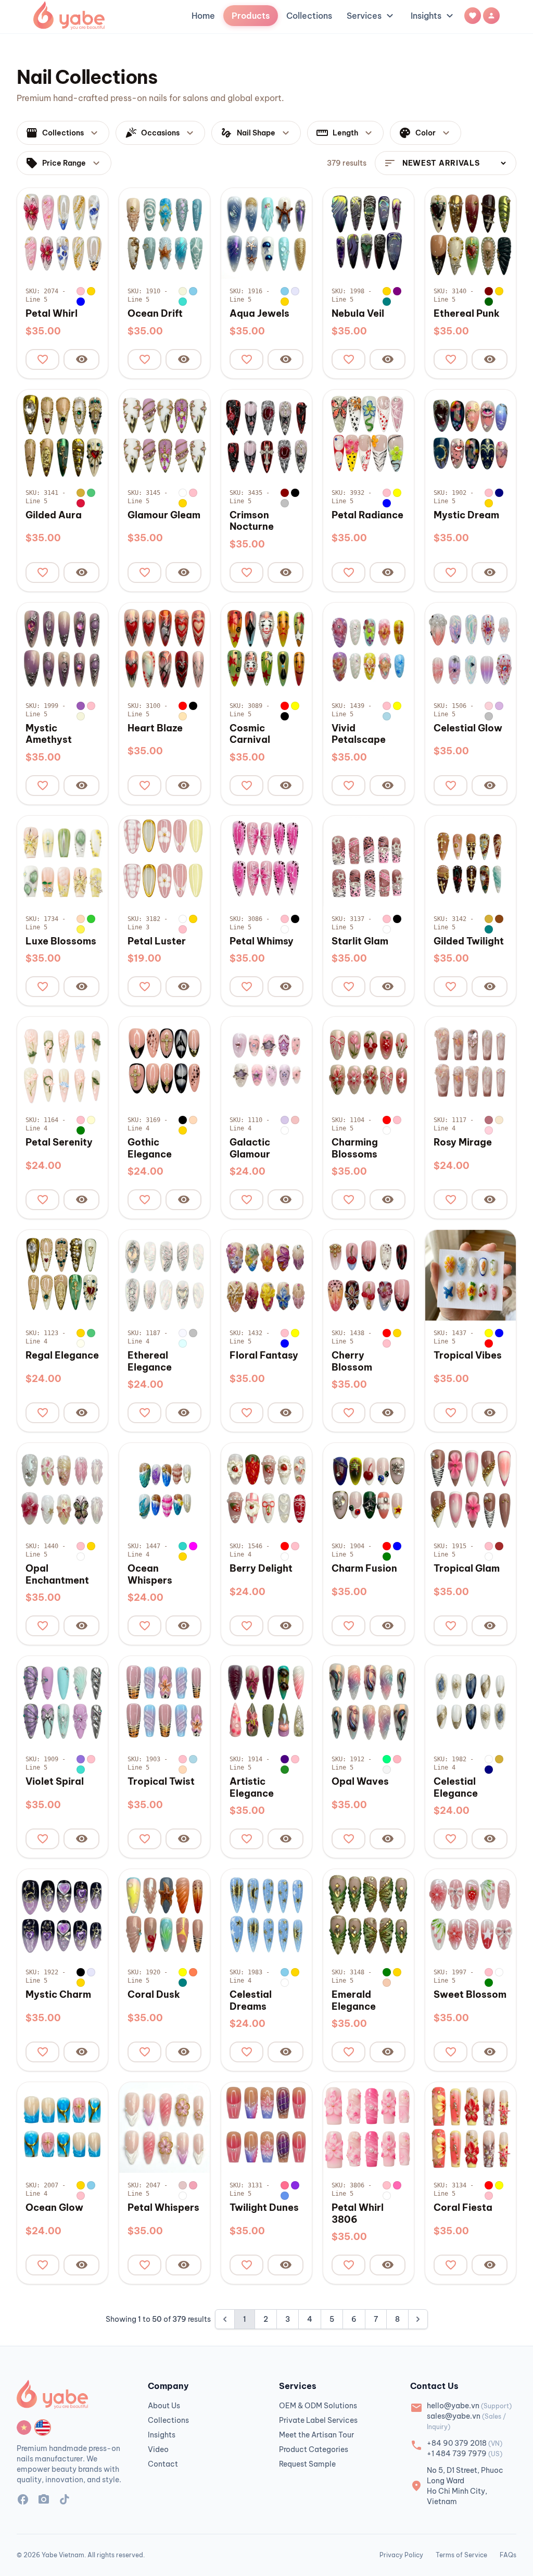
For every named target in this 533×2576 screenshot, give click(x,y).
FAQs (508, 2555)
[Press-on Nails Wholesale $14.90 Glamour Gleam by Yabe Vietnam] (164, 435)
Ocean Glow (54, 2208)
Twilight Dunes (264, 2208)
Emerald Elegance (354, 2001)
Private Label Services (318, 2420)
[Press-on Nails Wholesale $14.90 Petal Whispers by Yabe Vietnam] (164, 2127)
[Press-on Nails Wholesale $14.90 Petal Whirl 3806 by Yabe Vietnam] (369, 2127)
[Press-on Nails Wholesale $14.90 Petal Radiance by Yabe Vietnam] (369, 435)
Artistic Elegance (252, 1788)
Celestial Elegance (456, 1788)
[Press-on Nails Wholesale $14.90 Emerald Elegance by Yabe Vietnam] (369, 1914)
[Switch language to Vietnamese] (24, 2428)
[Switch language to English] (43, 2428)
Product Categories (314, 2449)
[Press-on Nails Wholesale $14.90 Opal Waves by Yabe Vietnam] (369, 1701)
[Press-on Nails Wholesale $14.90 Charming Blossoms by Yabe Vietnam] (369, 1062)
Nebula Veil (358, 314)
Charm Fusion (364, 1569)
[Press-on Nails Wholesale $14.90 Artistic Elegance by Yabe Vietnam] (266, 1701)
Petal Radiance (367, 515)
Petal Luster (157, 941)
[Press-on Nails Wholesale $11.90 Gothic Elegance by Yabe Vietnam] (164, 1062)
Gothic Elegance (150, 1148)
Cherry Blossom (352, 1361)
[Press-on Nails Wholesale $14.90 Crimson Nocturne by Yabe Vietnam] (266, 435)
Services (371, 16)
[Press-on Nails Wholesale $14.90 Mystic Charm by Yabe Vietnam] (62, 1914)
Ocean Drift (155, 314)
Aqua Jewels (259, 314)
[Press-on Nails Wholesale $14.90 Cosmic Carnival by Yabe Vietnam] (266, 648)
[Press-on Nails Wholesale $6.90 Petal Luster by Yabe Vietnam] (164, 861)
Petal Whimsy (262, 941)
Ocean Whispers (150, 1575)
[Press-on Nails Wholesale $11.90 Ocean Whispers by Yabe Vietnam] (164, 1488)
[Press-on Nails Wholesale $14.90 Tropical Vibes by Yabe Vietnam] (471, 1275)
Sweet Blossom (470, 1995)
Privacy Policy (401, 2555)
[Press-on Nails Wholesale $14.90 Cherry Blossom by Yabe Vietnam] (369, 1275)
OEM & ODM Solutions (318, 2406)
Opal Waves (360, 1782)
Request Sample (307, 2464)
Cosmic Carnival (250, 734)
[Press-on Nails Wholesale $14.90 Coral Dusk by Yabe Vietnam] (164, 1914)
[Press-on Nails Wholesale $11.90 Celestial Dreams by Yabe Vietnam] (266, 1914)
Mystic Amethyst (49, 734)
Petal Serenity (59, 1142)
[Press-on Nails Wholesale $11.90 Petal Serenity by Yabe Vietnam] (62, 1062)
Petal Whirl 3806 (358, 2214)
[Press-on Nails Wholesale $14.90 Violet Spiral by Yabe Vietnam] (62, 1701)
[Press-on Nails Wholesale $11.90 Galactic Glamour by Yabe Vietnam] (266, 1062)
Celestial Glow (468, 728)
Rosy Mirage (463, 1142)
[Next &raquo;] (418, 2319)
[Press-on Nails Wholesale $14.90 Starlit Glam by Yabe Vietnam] (369, 861)
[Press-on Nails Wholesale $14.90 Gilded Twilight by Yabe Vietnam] (471, 861)
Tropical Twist (161, 1782)
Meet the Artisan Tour (316, 2435)
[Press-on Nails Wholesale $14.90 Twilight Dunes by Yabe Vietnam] (266, 2127)
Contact (163, 2464)
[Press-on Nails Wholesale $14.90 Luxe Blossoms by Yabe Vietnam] (62, 861)
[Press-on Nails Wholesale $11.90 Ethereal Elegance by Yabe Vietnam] (164, 1275)
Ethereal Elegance (150, 1361)
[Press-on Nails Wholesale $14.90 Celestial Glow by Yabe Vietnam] (471, 648)
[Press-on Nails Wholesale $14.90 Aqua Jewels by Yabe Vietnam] (266, 233)
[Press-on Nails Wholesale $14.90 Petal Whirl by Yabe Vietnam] (62, 233)
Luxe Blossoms (61, 941)
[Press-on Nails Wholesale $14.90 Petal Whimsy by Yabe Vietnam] (266, 861)
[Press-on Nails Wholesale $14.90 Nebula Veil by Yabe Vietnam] (369, 233)
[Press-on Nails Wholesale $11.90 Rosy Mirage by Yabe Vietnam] (471, 1062)
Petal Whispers (163, 2208)
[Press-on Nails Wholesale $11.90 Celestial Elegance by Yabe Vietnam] (471, 1701)
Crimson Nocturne (252, 521)
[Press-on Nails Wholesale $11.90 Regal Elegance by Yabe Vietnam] (62, 1275)
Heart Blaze (155, 728)
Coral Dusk (154, 1995)
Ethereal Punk (467, 314)
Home (203, 16)
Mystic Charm (58, 1995)
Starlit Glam (360, 941)
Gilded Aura (54, 515)
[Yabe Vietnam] (69, 16)
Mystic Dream (466, 515)
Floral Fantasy (264, 1355)
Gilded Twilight (469, 941)
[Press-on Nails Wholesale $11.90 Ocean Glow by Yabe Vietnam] (62, 2127)
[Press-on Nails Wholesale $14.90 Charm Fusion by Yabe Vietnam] (369, 1488)
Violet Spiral (55, 1782)
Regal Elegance (62, 1355)
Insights (433, 16)
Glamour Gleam (164, 515)
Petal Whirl (52, 314)
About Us (164, 2406)
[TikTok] (65, 2501)
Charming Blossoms (355, 1148)
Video (158, 2449)
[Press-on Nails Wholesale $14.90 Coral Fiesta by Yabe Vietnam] (471, 2127)
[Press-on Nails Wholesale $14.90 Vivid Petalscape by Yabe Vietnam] (369, 648)
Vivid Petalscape (359, 734)
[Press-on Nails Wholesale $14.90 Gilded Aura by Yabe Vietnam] (62, 435)
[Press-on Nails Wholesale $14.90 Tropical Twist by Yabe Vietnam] (164, 1701)
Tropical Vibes (468, 1355)
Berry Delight (261, 1569)
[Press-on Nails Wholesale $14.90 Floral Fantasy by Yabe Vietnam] (266, 1275)
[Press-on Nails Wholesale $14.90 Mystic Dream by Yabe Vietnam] (471, 435)
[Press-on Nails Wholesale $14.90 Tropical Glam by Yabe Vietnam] (471, 1488)
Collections (309, 16)
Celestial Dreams (251, 2001)
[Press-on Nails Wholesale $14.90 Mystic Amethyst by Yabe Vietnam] (62, 648)
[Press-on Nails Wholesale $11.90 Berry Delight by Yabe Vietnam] (266, 1488)
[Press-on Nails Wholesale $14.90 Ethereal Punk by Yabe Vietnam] (471, 233)
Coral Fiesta (463, 2208)
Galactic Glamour (250, 1148)
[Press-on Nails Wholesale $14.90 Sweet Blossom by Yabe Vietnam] (471, 1914)
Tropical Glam (467, 1569)
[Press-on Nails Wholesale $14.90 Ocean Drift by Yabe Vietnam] (164, 233)
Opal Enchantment (57, 1575)
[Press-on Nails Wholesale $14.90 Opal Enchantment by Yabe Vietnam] (62, 1488)
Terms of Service (461, 2555)
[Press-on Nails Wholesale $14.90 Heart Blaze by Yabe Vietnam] (164, 648)
